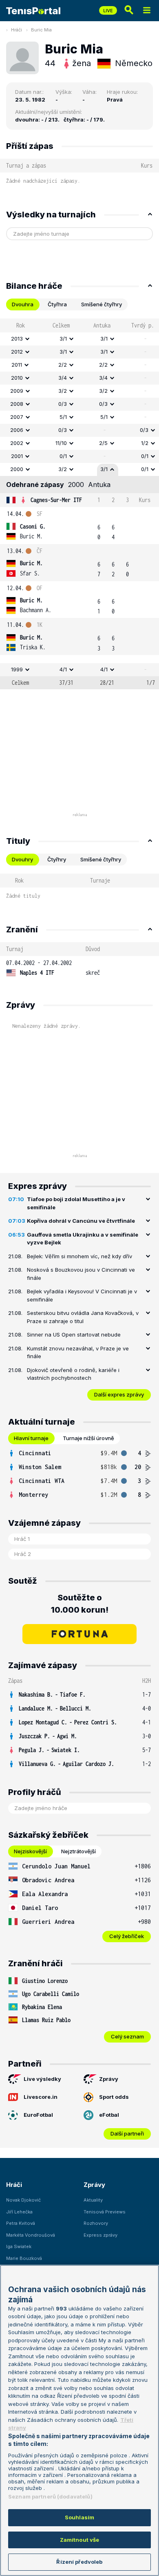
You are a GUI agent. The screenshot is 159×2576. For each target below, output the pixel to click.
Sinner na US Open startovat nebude (74, 1334)
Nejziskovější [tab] (30, 1851)
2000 (17, 469)
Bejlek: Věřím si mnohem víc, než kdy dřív (79, 1256)
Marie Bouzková (24, 2258)
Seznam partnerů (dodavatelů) (50, 2496)
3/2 (63, 391)
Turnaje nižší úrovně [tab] (88, 1438)
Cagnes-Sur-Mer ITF (56, 500)
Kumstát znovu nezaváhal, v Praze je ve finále (78, 1352)
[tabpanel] (79, 504)
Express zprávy (100, 2235)
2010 (17, 378)
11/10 (61, 443)
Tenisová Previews (105, 2212)
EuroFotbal (38, 2115)
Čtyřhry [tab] (57, 859)
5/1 (63, 417)
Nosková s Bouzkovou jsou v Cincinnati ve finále (81, 1274)
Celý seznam (127, 2036)
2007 (17, 417)
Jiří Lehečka (19, 2212)
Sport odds (114, 2097)
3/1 (63, 339)
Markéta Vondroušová (31, 2235)
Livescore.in (41, 2097)
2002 (17, 443)
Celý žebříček (127, 1936)
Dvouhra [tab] (23, 304)
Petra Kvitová (21, 2223)
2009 (17, 391)
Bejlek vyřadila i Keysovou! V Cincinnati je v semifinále (82, 1295)
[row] (79, 339)
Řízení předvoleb (79, 2562)
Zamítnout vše (80, 2540)
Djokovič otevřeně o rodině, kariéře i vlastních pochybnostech (73, 1374)
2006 (17, 430)
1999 (17, 669)
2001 (17, 456)
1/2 (145, 443)
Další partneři (127, 2133)
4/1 (63, 669)
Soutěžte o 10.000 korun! (80, 1604)
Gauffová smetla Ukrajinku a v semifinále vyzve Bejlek (83, 1239)
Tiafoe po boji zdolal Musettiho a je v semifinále (76, 1203)
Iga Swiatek (19, 2246)
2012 (17, 352)
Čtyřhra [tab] (57, 304)
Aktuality (93, 2200)
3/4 (63, 378)
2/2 (63, 365)
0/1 (63, 456)
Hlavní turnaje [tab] (31, 1438)
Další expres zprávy (119, 1394)
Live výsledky (42, 2079)
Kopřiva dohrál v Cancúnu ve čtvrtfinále (81, 1221)
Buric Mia (41, 30)
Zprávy (109, 2079)
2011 (17, 365)
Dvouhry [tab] (22, 859)
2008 (17, 404)
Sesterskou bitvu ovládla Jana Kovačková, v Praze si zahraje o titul (83, 1317)
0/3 (63, 404)
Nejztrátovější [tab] (78, 1851)
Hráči (17, 30)
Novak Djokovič (23, 2200)
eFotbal (109, 2115)
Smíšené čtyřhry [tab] (102, 304)
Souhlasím (79, 2517)
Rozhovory (96, 2223)
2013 (17, 339)
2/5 (103, 443)
